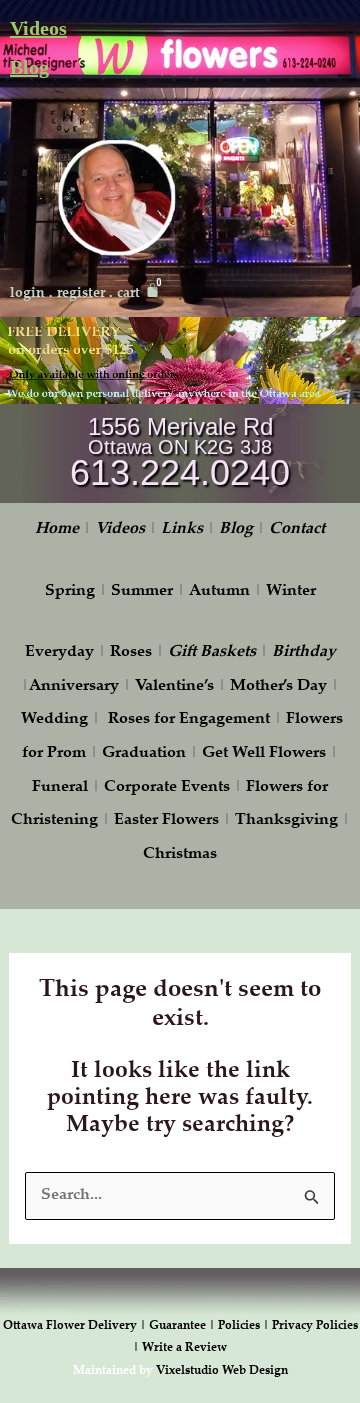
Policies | (245, 1326)
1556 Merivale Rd (180, 426)
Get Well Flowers (264, 753)
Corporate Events (167, 787)
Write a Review (184, 1348)
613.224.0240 (180, 472)
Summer (142, 591)
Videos (38, 28)
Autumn (219, 591)
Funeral (60, 787)
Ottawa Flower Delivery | (76, 1326)
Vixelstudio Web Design (222, 1371)
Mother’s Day (278, 686)
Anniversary (74, 686)
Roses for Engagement (189, 719)
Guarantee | (183, 1326)
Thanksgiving (286, 820)
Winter (291, 591)
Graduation (144, 753)
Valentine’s (174, 686)
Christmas (180, 854)
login (27, 294)
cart (128, 294)
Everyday (59, 652)
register (81, 294)
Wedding (54, 719)
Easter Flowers (166, 820)
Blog (29, 67)
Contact (297, 529)
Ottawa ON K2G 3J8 (180, 447)
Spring (70, 591)
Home (57, 529)
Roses (131, 652)
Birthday (304, 652)
